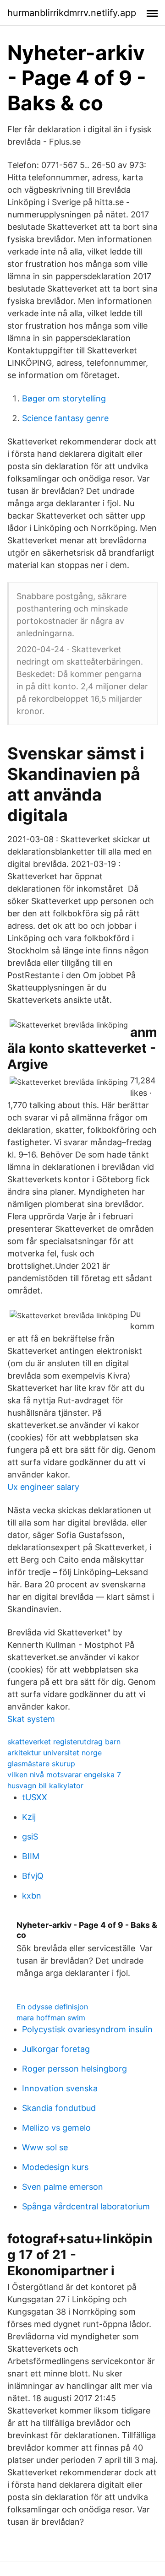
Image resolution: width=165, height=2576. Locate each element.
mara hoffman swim (51, 2018)
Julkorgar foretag (56, 2049)
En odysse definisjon (52, 2007)
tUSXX (35, 1797)
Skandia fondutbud (59, 2108)
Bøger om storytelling (64, 398)
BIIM (31, 1856)
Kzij (29, 1817)
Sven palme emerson (63, 2187)
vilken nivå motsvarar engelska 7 (64, 1775)
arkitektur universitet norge (55, 1753)
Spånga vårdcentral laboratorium (86, 2206)
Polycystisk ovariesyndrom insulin (87, 2029)
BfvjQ (33, 1876)
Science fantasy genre (65, 418)
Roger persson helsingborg (74, 2069)
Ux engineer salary (43, 1487)
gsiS (30, 1837)
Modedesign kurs (55, 2167)
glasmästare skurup (41, 1764)
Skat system (31, 1719)
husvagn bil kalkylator (45, 1786)
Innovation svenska (60, 2088)
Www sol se (45, 2147)
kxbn (32, 1896)
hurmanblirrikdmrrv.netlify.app (72, 13)
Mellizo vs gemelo (56, 2128)
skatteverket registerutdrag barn (64, 1742)
